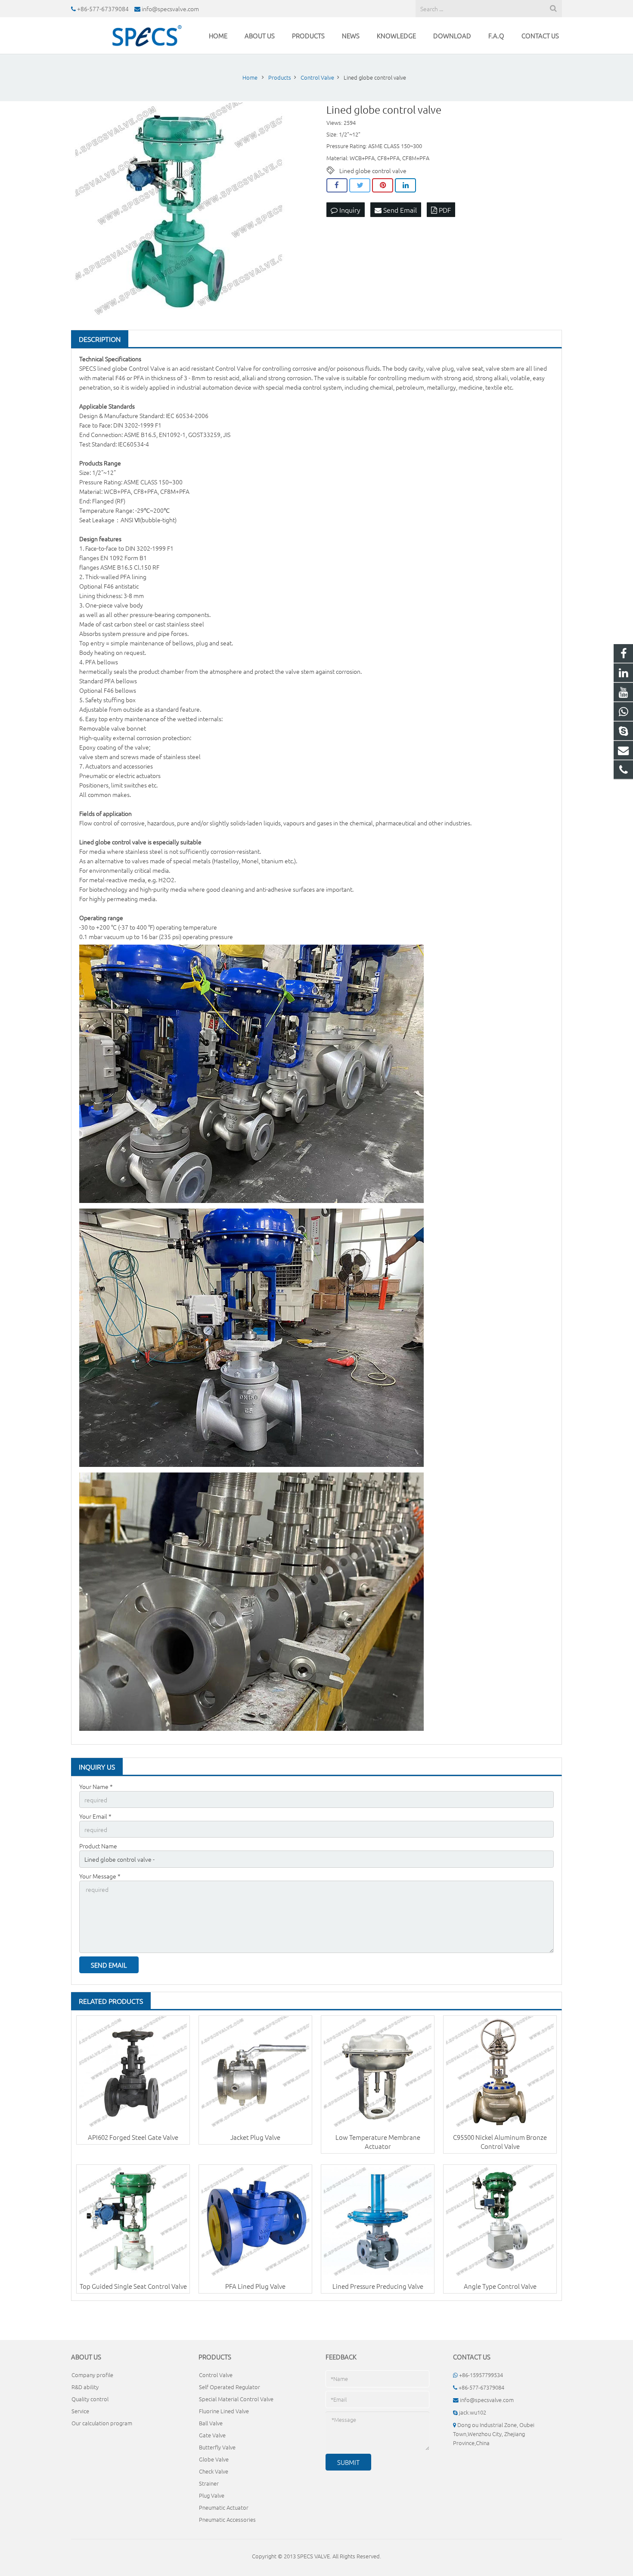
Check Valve (214, 2471)
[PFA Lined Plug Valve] (255, 2221)
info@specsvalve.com (170, 9)
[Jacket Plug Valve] (255, 2072)
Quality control (90, 2399)
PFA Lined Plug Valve (255, 2286)
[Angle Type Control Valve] (500, 2221)
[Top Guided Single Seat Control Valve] (133, 2221)
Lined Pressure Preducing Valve (378, 2286)
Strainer (209, 2483)
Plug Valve (212, 2495)
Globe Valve (214, 2459)
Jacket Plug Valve (255, 2137)
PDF (444, 210)
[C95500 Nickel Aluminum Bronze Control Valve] (500, 2072)
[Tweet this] (360, 186)
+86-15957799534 (481, 2375)
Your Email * (95, 1816)
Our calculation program (102, 2423)
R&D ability (85, 2387)
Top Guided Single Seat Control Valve (133, 2286)
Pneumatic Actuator (224, 2507)
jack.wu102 (473, 2412)
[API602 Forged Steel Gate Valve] (133, 2072)
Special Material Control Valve (236, 2399)
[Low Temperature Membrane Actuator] (378, 2072)
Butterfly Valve (217, 2447)
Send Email (399, 210)
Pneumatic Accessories (227, 2519)
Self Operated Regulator (230, 2387)
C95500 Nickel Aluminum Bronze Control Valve (500, 2142)
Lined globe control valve (373, 170)
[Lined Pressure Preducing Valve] (378, 2221)
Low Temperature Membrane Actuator (378, 2142)
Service (80, 2411)
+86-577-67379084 (103, 9)
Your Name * (96, 1786)
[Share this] (337, 186)
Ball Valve (211, 2423)
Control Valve (147, 368)
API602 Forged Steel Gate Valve (133, 2137)
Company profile (92, 2375)
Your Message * (100, 1876)
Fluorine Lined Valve (224, 2411)
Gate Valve (212, 2435)
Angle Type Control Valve (500, 2286)
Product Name (98, 1846)
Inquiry (349, 210)
